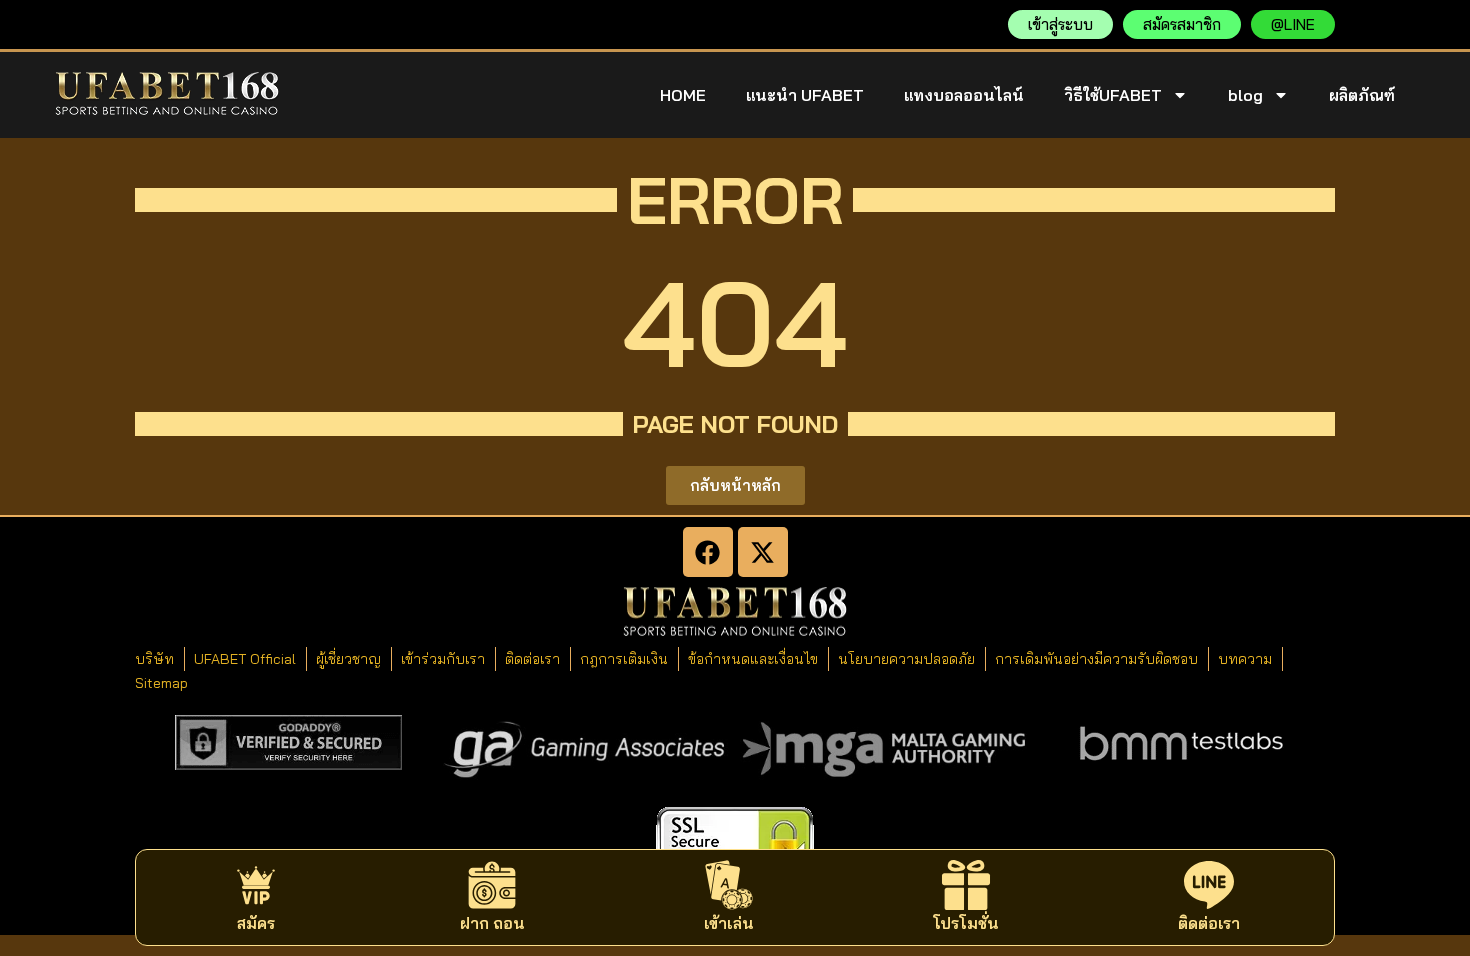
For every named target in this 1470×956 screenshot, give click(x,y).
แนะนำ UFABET (805, 95)
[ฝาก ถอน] (492, 885)
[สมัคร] (256, 885)
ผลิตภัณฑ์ (1362, 95)
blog (1245, 95)
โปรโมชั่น (966, 923)
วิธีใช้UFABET (1113, 95)
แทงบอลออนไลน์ (964, 95)
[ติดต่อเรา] (1209, 885)
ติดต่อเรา (1209, 923)
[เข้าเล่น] (729, 885)
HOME (683, 95)
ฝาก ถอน (492, 923)
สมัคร (256, 923)
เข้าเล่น (729, 923)
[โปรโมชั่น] (966, 885)
